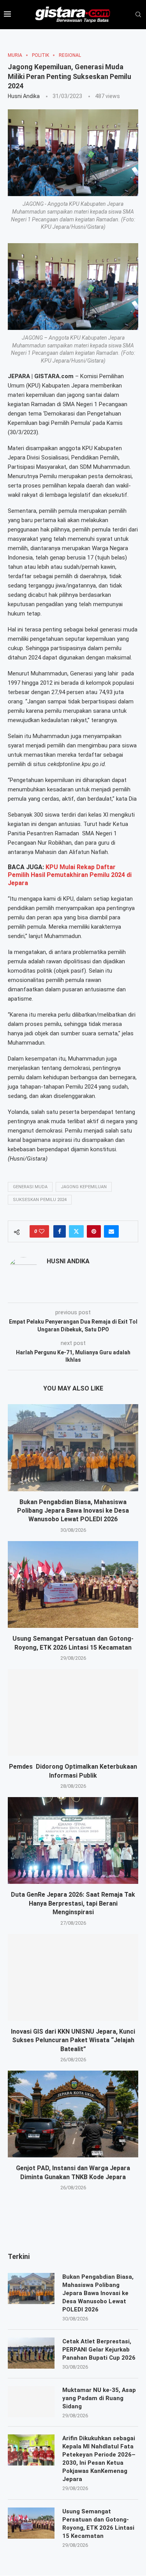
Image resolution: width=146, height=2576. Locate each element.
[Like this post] (42, 1231)
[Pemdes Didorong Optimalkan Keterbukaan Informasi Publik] (73, 1712)
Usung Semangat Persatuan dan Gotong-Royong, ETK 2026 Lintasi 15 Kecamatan (98, 2524)
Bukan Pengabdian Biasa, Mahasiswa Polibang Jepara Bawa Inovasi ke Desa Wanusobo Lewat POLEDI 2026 (73, 1511)
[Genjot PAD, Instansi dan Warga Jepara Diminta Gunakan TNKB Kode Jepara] (73, 2114)
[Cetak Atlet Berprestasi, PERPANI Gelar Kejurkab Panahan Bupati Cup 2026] (31, 2353)
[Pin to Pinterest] (94, 1231)
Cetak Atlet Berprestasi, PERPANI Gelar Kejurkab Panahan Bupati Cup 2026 (100, 2350)
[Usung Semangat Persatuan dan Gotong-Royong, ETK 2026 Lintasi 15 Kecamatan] (73, 1584)
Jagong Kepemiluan (84, 1187)
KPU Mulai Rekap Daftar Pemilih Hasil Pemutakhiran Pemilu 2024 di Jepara (70, 875)
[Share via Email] (111, 1231)
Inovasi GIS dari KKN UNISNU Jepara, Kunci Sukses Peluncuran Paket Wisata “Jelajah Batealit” (73, 2040)
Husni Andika (24, 96)
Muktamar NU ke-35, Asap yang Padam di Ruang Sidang (99, 2398)
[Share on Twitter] (76, 1231)
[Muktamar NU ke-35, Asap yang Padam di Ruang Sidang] (31, 2402)
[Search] (138, 15)
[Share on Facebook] (60, 1231)
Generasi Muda (30, 1187)
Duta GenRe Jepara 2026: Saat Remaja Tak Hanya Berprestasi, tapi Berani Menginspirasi (73, 1903)
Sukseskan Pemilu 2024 (40, 1200)
